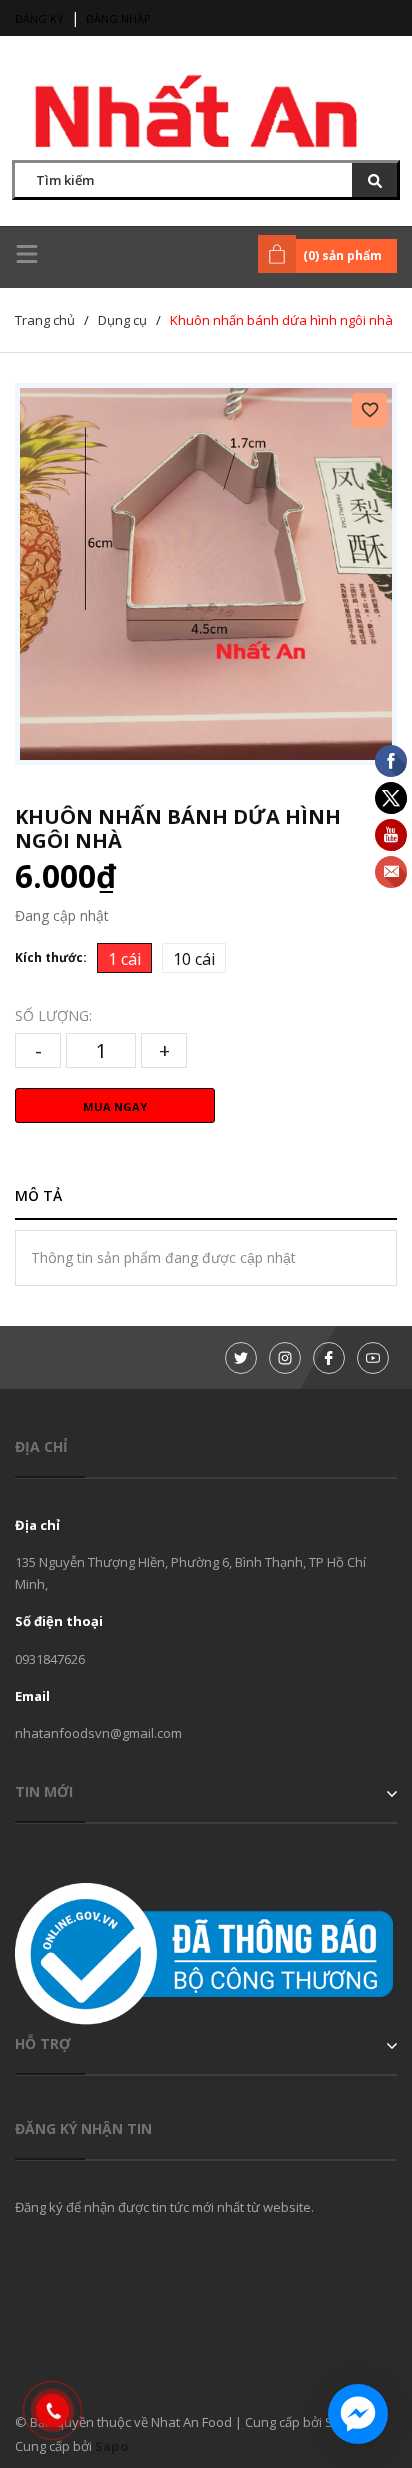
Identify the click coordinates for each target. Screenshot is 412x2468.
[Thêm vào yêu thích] (369, 410)
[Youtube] (373, 1358)
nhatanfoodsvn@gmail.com (98, 1733)
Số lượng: (53, 1015)
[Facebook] (329, 1358)
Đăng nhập (118, 18)
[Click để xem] (206, 574)
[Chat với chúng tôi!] (358, 2414)
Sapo (112, 2446)
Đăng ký (39, 18)
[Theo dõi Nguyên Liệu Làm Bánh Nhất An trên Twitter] (241, 1358)
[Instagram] (285, 1358)
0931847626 (50, 1659)
